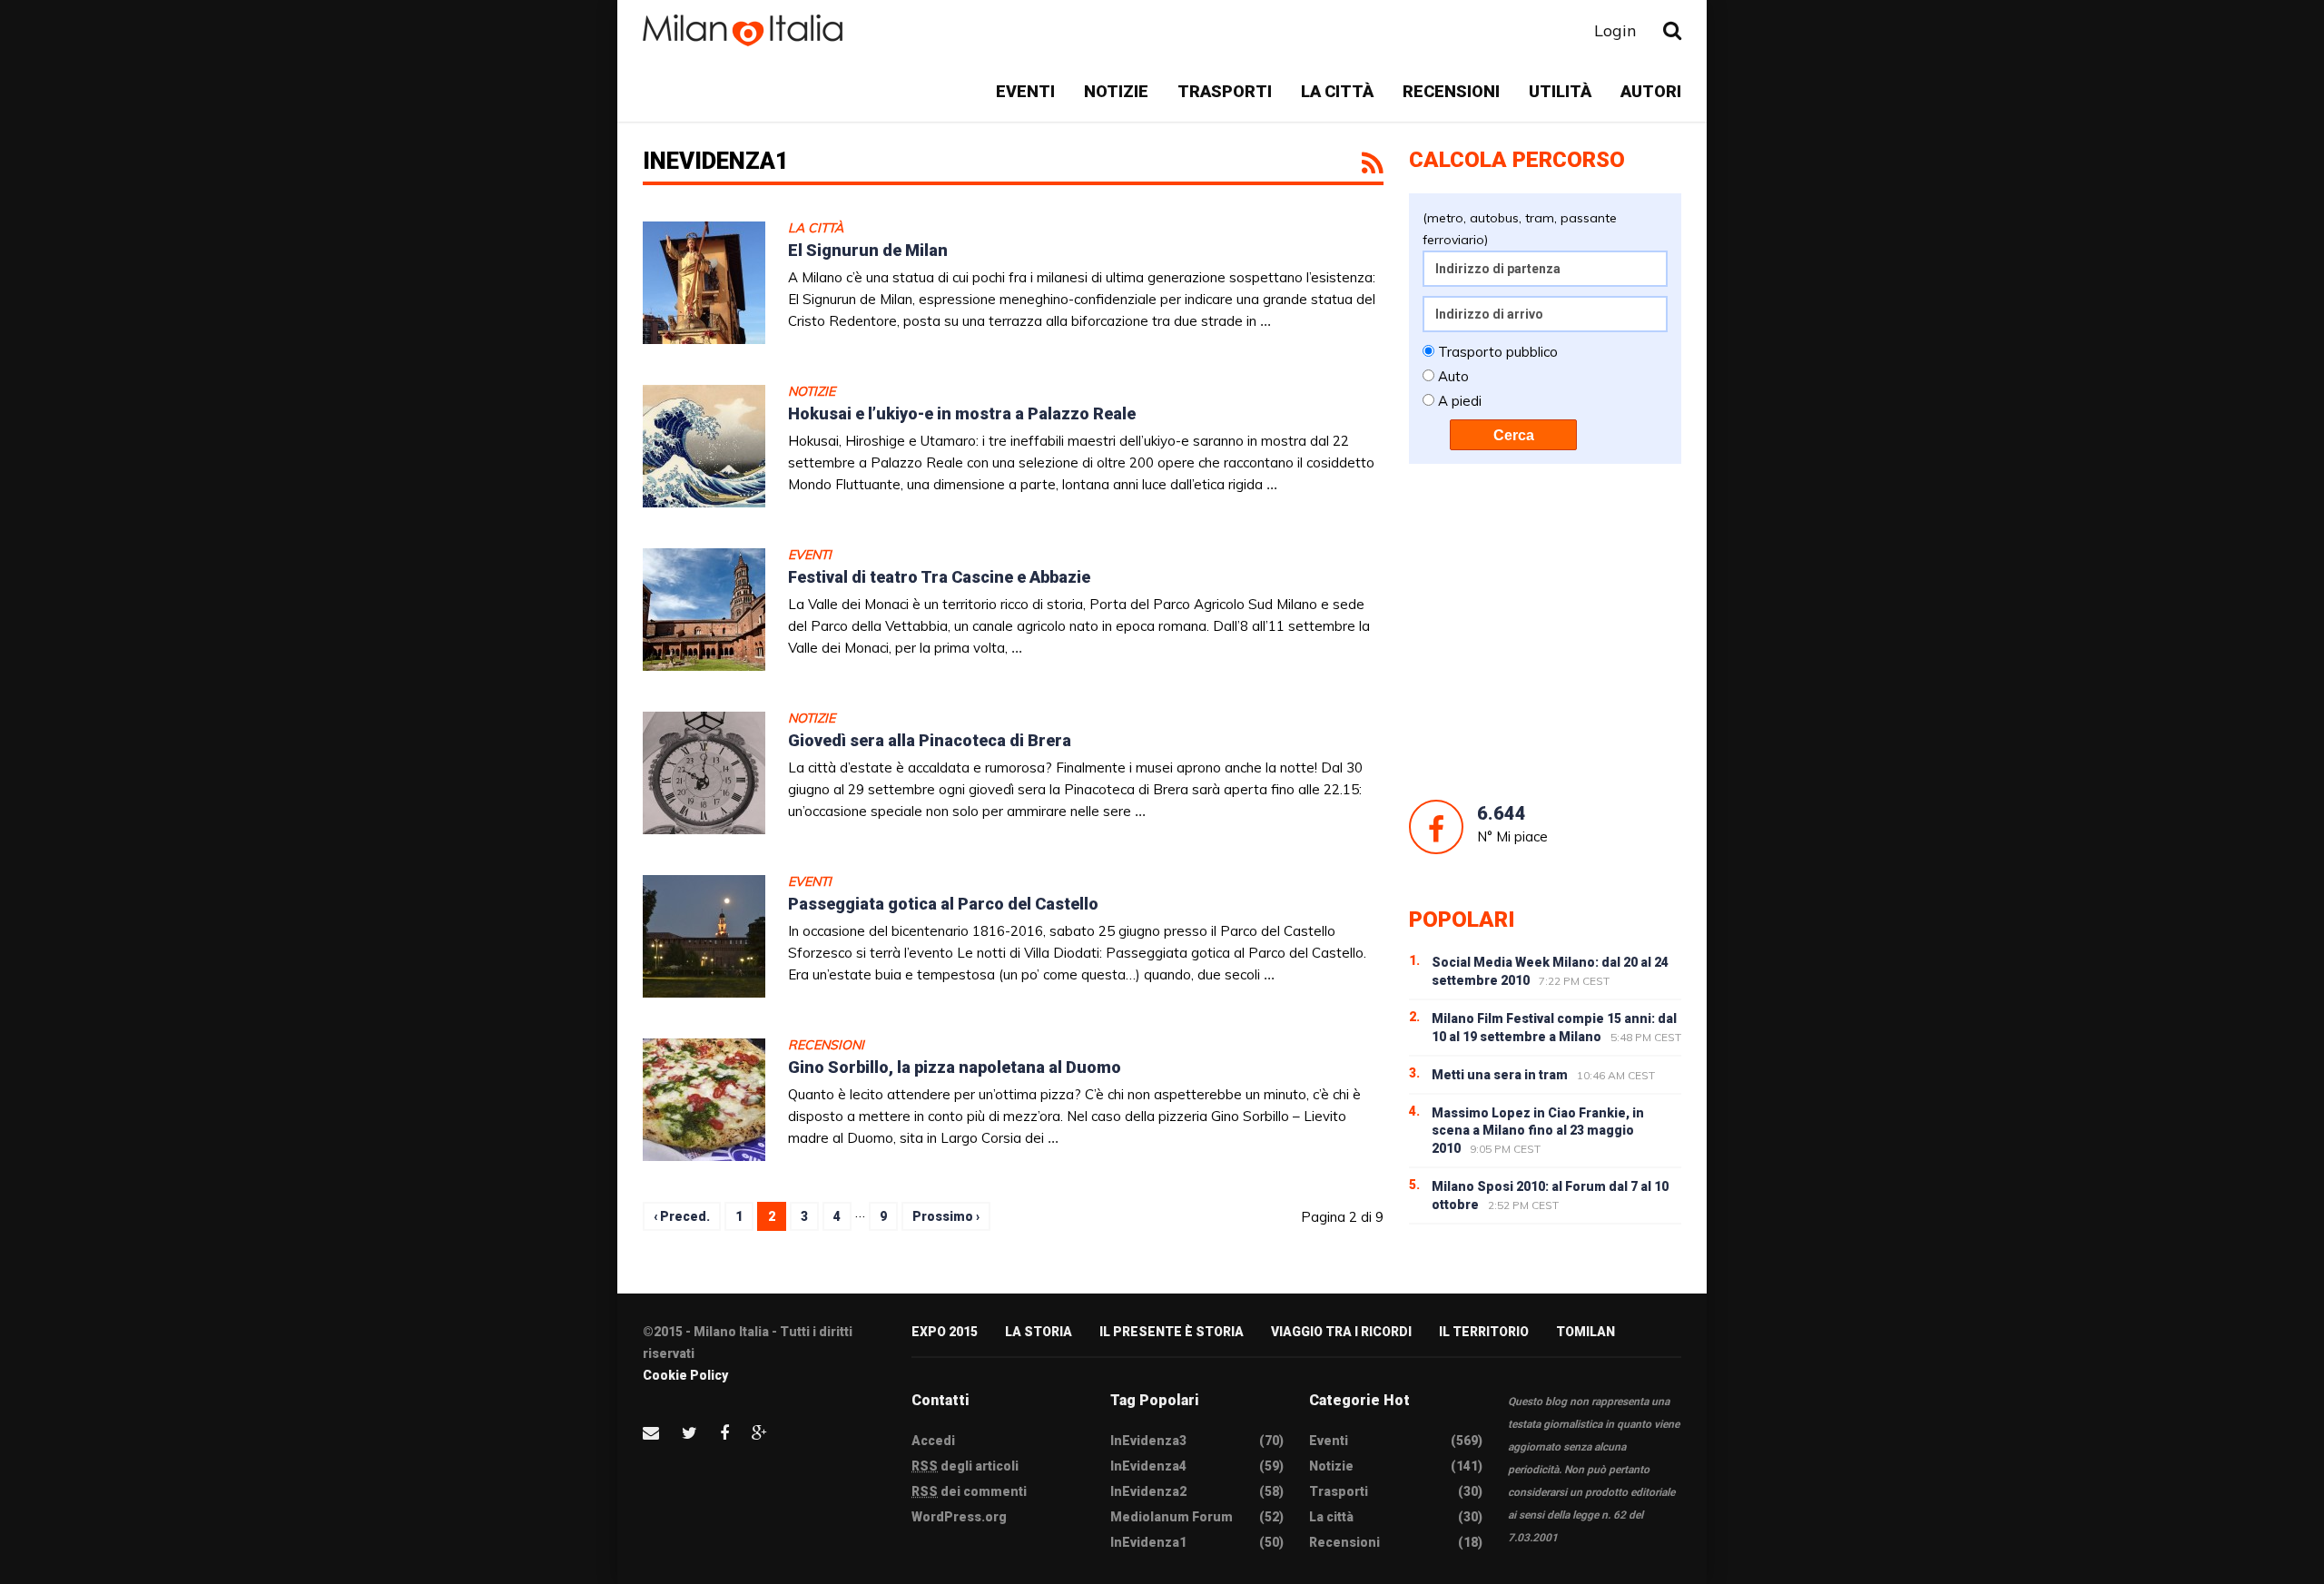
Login (1615, 30)
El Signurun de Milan (868, 250)
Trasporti (1225, 91)
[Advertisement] (1545, 632)
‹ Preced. (682, 1216)
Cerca (1514, 435)
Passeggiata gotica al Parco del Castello (943, 904)
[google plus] (759, 1433)
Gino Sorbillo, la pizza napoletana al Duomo (955, 1067)
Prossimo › (946, 1216)
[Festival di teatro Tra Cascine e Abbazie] (704, 610)
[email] (651, 1433)
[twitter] (689, 1433)
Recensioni (1451, 91)
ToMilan (1585, 1332)
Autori (1651, 91)
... (1265, 321)
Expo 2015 (945, 1332)
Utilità (1560, 91)
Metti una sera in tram (1500, 1075)
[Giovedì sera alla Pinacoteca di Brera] (704, 773)
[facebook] (724, 1433)
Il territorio (1484, 1332)
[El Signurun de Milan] (704, 283)
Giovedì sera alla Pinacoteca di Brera (930, 740)
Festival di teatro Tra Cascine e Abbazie (939, 577)
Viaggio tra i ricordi (1341, 1332)
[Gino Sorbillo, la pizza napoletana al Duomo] (704, 1100)
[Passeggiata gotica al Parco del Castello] (704, 936)
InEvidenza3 (1148, 1441)
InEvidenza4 (1148, 1466)
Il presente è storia (1172, 1332)
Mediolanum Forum (1172, 1517)
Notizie (1116, 91)
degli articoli (965, 1466)
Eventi (1025, 91)
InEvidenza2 (1148, 1491)
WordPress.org (959, 1517)
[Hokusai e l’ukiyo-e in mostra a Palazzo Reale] (704, 446)
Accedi (933, 1441)
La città (1337, 91)
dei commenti (969, 1491)
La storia (1039, 1332)
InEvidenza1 (1148, 1542)
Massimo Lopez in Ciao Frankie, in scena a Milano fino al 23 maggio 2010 (1538, 1131)
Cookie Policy (685, 1375)
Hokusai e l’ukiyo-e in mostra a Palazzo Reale (962, 413)
